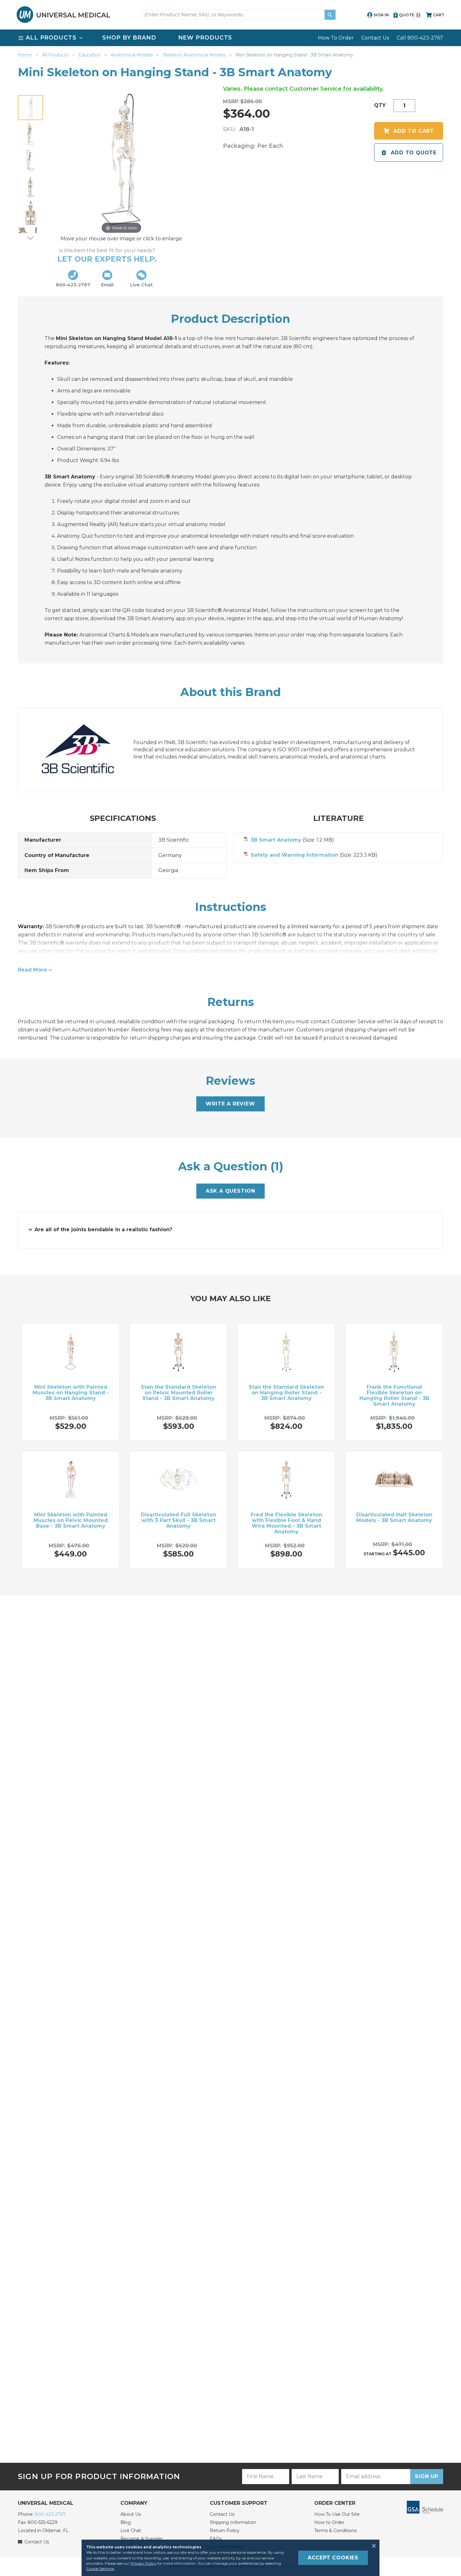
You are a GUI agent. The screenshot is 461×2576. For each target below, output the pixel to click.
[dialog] (230, 2558)
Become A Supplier (142, 2539)
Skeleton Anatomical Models (195, 55)
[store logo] (63, 15)
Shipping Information (233, 2522)
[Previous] (30, 90)
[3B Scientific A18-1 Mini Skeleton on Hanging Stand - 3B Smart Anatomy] (30, 108)
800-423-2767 (50, 2514)
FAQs (216, 2539)
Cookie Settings (100, 2569)
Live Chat (131, 2531)
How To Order (336, 38)
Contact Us (375, 38)
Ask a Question (230, 1191)
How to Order (329, 2522)
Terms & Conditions (335, 2531)
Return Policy (225, 2531)
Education (90, 55)
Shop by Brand (129, 38)
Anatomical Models (132, 55)
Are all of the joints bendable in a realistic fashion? (103, 1229)
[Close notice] (372, 2546)
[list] (230, 38)
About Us (131, 2514)
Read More (32, 970)
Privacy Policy (143, 2563)
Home (26, 55)
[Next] (30, 238)
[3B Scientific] (84, 750)
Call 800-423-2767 (420, 38)
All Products (56, 55)
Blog (126, 2522)
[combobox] (238, 15)
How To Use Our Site (337, 2514)
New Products (205, 38)
